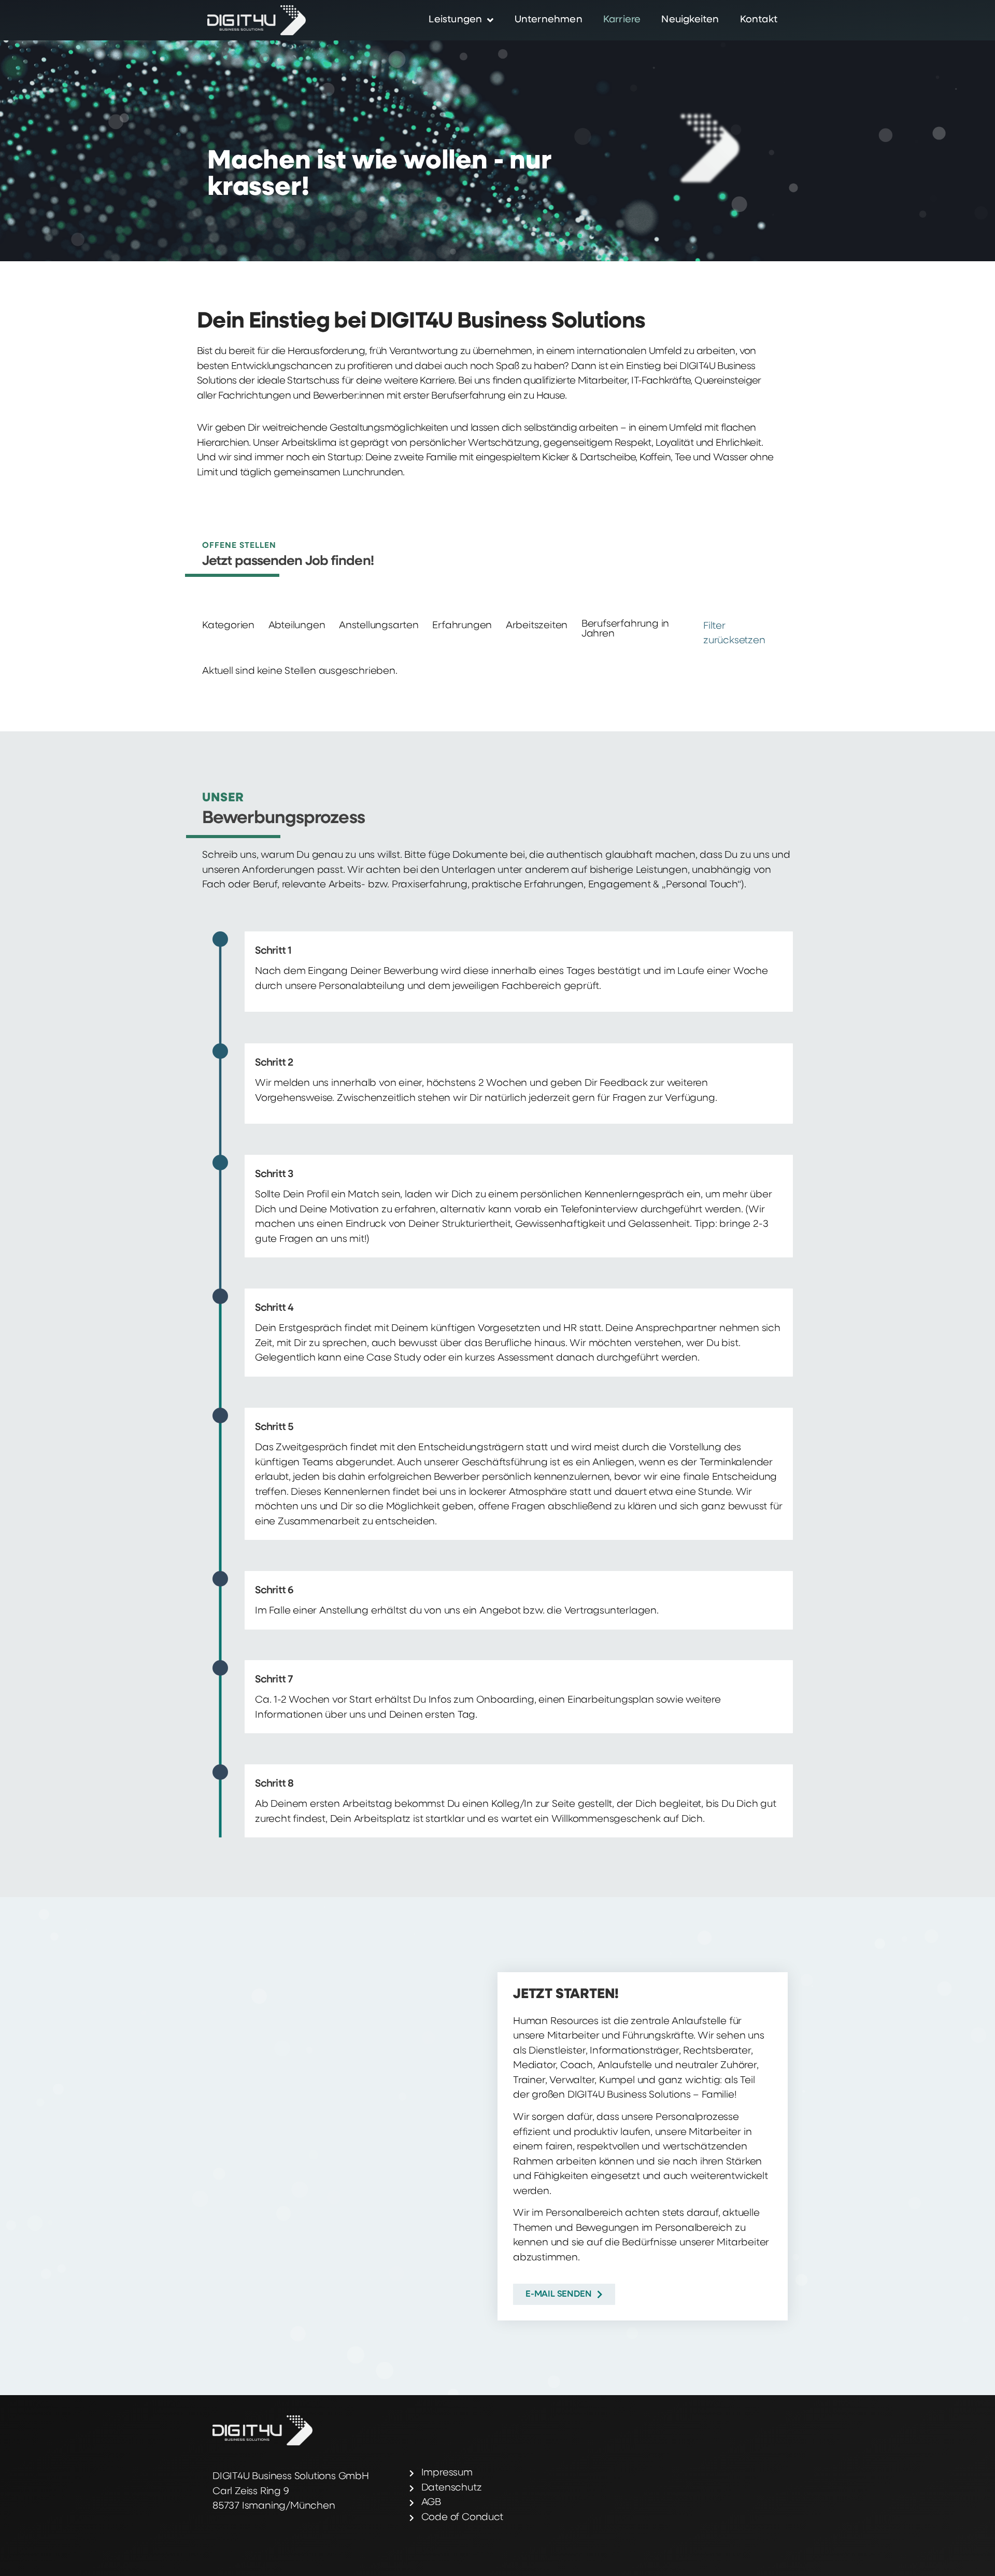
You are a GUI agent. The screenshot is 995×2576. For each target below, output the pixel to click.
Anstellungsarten (379, 626)
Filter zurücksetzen (734, 634)
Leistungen (455, 20)
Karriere (622, 20)
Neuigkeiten (690, 20)
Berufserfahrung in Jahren (625, 629)
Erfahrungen (462, 626)
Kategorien (228, 626)
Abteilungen (297, 626)
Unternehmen (549, 20)
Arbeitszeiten (537, 626)
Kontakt (759, 20)
